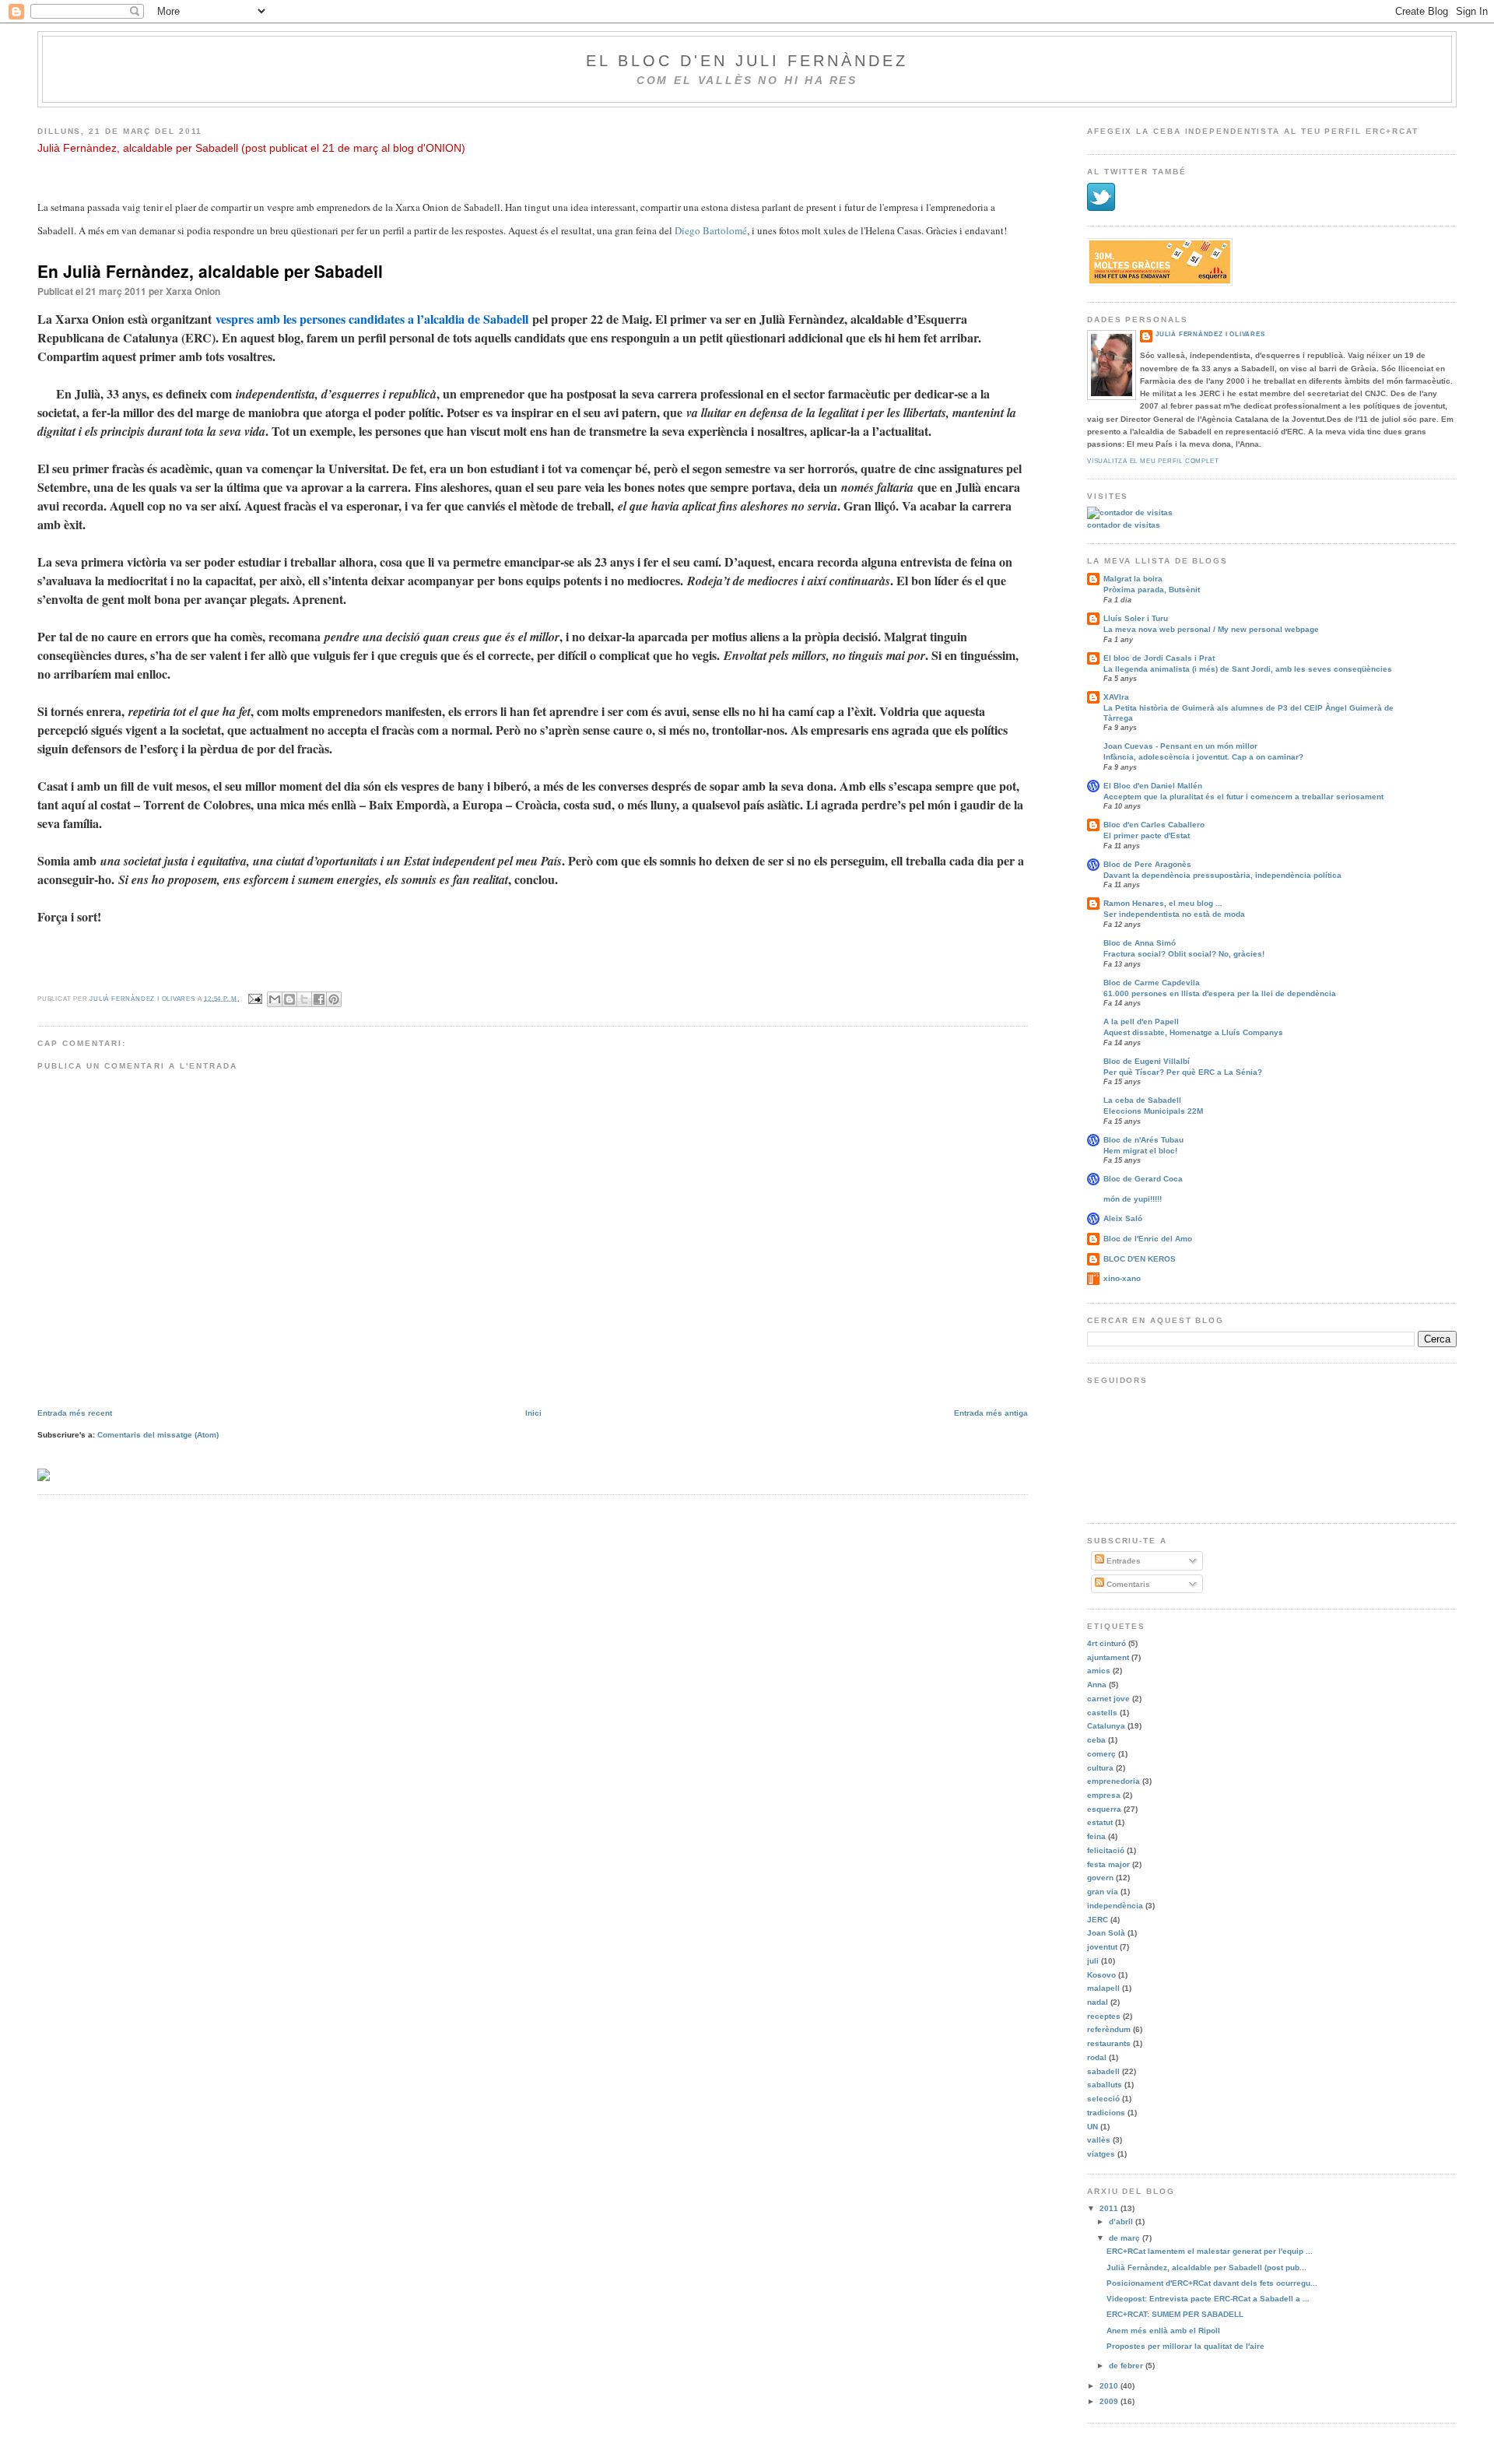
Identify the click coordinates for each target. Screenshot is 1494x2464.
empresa (1104, 1795)
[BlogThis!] (289, 999)
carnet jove (1108, 1699)
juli (1093, 1961)
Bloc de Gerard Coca (1143, 1179)
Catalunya (1106, 1726)
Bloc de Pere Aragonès (1147, 864)
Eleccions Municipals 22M (1153, 1111)
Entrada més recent (75, 1413)
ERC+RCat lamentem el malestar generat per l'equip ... (1210, 2251)
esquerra (1104, 1809)
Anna (1097, 1685)
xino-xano (1122, 1278)
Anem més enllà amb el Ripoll (1163, 2331)
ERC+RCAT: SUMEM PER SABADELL (1175, 2314)
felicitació (1106, 1850)
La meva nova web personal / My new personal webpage (1211, 629)
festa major (1108, 1864)
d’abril (1122, 2222)
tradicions (1106, 2113)
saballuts (1105, 2085)
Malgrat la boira (1133, 579)
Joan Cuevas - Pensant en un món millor (1180, 746)
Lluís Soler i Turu (1136, 618)
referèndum (1109, 2029)
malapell (1103, 1988)
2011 (1110, 2208)
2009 (1110, 2401)
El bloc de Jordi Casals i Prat (1159, 658)
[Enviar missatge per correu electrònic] (255, 998)
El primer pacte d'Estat (1147, 835)
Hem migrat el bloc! (1140, 1151)
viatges (1101, 2154)
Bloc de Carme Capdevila (1152, 983)
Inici (533, 1413)
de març (1126, 2238)
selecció (1103, 2099)
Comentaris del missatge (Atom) (158, 1435)
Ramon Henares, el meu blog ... (1163, 903)
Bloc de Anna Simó (1140, 943)
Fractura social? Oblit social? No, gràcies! (1184, 954)
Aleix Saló (1123, 1218)
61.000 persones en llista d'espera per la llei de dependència (1220, 993)
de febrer (1127, 2366)
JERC (1098, 1920)
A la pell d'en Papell (1141, 1021)
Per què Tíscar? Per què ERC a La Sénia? (1183, 1072)
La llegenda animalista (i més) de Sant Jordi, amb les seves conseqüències (1248, 669)
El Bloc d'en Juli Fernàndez (747, 61)
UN (1092, 2127)
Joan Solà (1106, 1933)
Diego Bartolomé (711, 230)
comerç (1101, 1754)
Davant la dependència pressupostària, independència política (1222, 875)
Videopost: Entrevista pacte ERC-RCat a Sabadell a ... (1208, 2299)
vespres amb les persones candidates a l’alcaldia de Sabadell (372, 319)
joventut (1102, 1947)
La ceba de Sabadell (1142, 1100)
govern (1100, 1878)
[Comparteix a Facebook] (319, 999)
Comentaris (1127, 1584)
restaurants (1109, 2043)
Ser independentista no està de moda (1174, 914)
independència (1115, 1906)
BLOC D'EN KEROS (1140, 1259)
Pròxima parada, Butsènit (1152, 590)
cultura (1100, 1768)
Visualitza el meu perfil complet (1153, 461)
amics (1099, 1671)
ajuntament (1108, 1657)
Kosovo (1101, 1975)
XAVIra (1116, 697)
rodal (1097, 2057)
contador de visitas (1124, 525)
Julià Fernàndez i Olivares (1210, 334)
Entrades (1122, 1561)
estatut (1100, 1822)
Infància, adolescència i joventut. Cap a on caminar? (1203, 757)
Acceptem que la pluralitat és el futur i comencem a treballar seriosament (1243, 797)
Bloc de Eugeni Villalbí (1147, 1061)
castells (1102, 1713)
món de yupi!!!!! (1133, 1199)
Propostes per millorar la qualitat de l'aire (1185, 2346)
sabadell (1103, 2071)
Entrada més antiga (991, 1413)
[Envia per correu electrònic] (275, 999)
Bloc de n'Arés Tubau (1143, 1140)
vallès (1099, 2140)
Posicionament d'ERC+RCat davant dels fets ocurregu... (1212, 2283)
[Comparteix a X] (304, 999)
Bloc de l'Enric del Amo (1148, 1239)
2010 (1110, 2386)
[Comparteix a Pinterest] (334, 999)
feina (1096, 1836)
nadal (1098, 2002)
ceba (1096, 1740)
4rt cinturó (1106, 1643)
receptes (1104, 2016)
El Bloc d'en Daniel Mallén (1153, 786)
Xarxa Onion (193, 291)
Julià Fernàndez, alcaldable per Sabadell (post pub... (1206, 2267)
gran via (1103, 1892)
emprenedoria (1113, 1781)
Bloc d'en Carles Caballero (1154, 825)
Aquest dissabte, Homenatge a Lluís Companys (1193, 1032)
